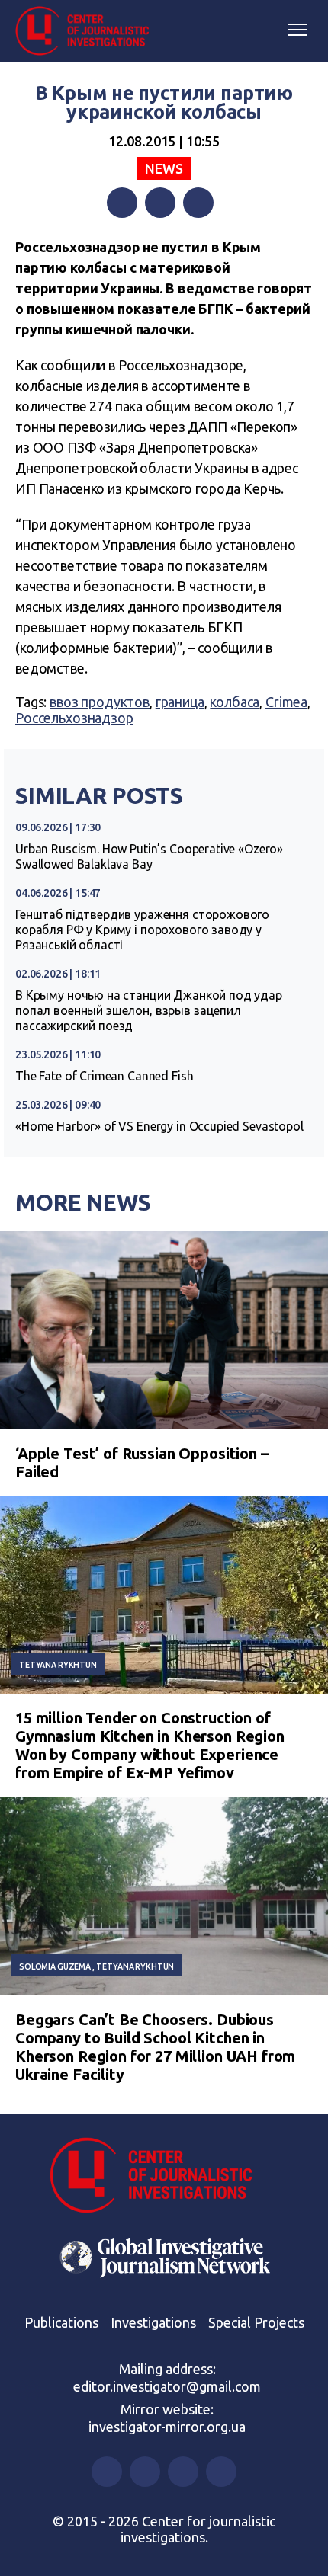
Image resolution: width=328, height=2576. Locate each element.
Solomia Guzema (55, 1966)
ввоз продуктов (100, 702)
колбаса (235, 702)
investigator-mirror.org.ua (167, 2427)
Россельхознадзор (74, 718)
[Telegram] (198, 203)
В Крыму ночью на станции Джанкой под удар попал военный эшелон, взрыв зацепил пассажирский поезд (149, 1010)
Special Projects (256, 2322)
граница (180, 702)
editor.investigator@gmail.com (167, 2386)
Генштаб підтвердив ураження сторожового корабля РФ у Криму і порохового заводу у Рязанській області (142, 930)
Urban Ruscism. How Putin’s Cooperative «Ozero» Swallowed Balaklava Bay (149, 856)
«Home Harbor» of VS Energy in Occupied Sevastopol (159, 1126)
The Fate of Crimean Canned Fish (104, 1076)
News (164, 168)
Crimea (286, 702)
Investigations (153, 2322)
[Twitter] (160, 203)
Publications (61, 2322)
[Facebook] (122, 203)
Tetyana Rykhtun (58, 1665)
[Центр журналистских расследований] (88, 31)
